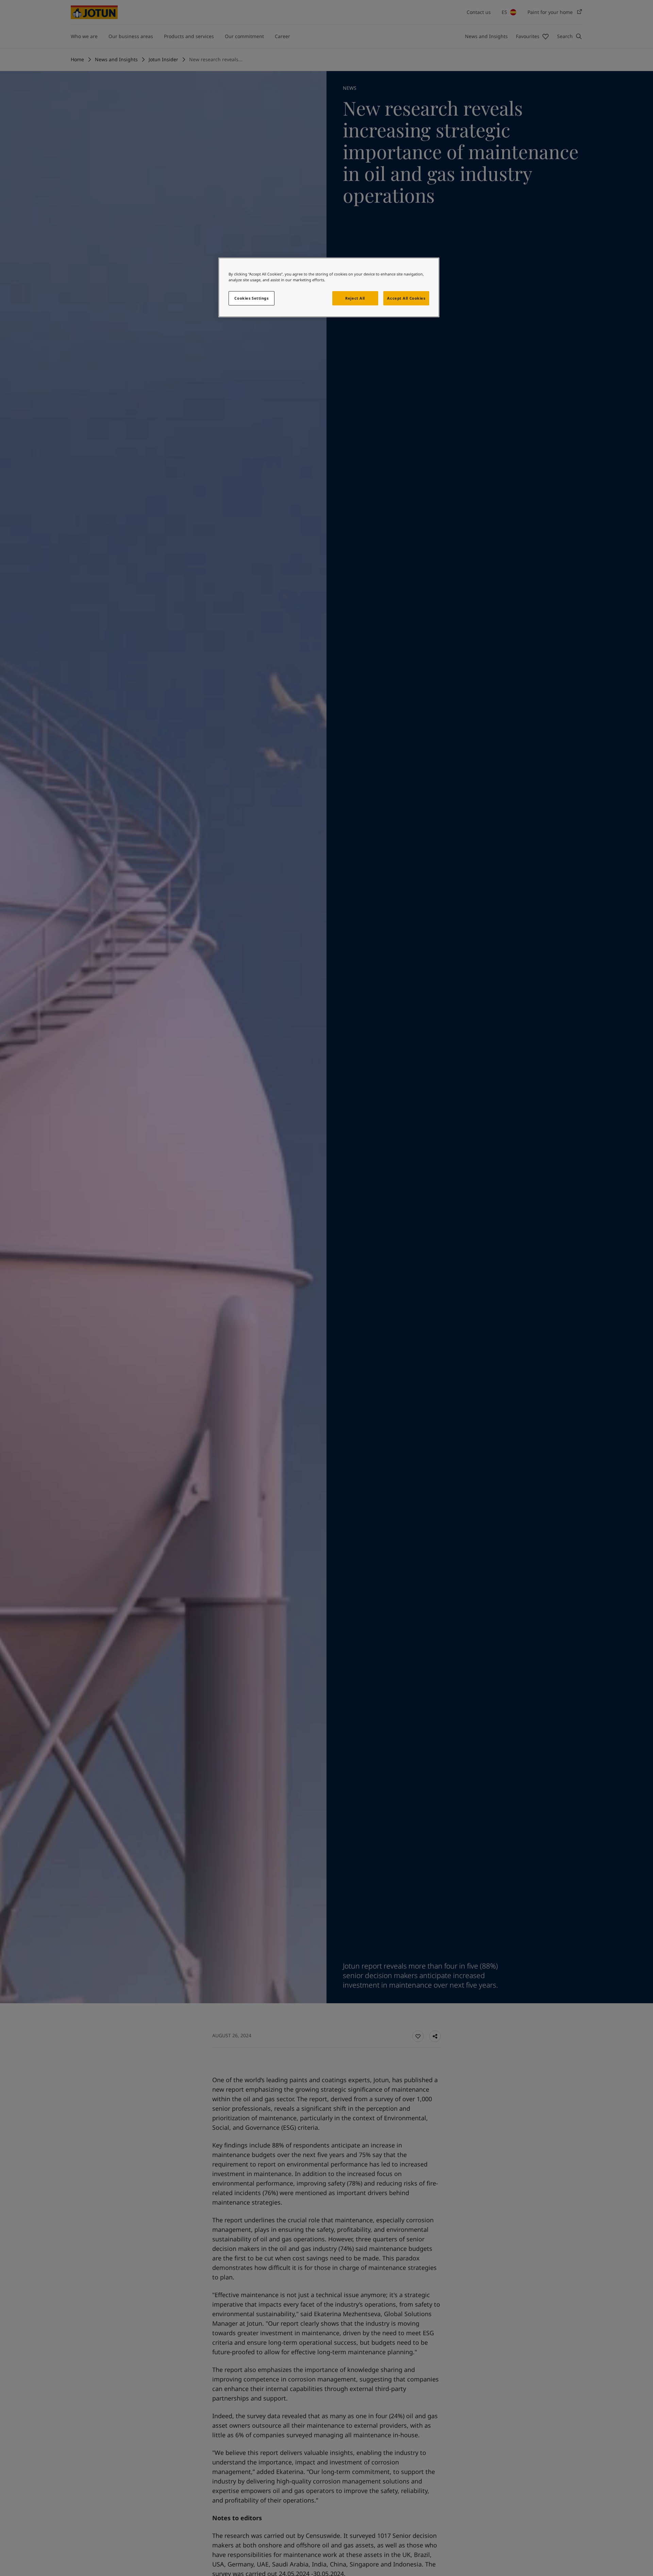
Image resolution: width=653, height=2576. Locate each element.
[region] (329, 287)
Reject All (355, 298)
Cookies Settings (251, 298)
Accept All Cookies (406, 298)
